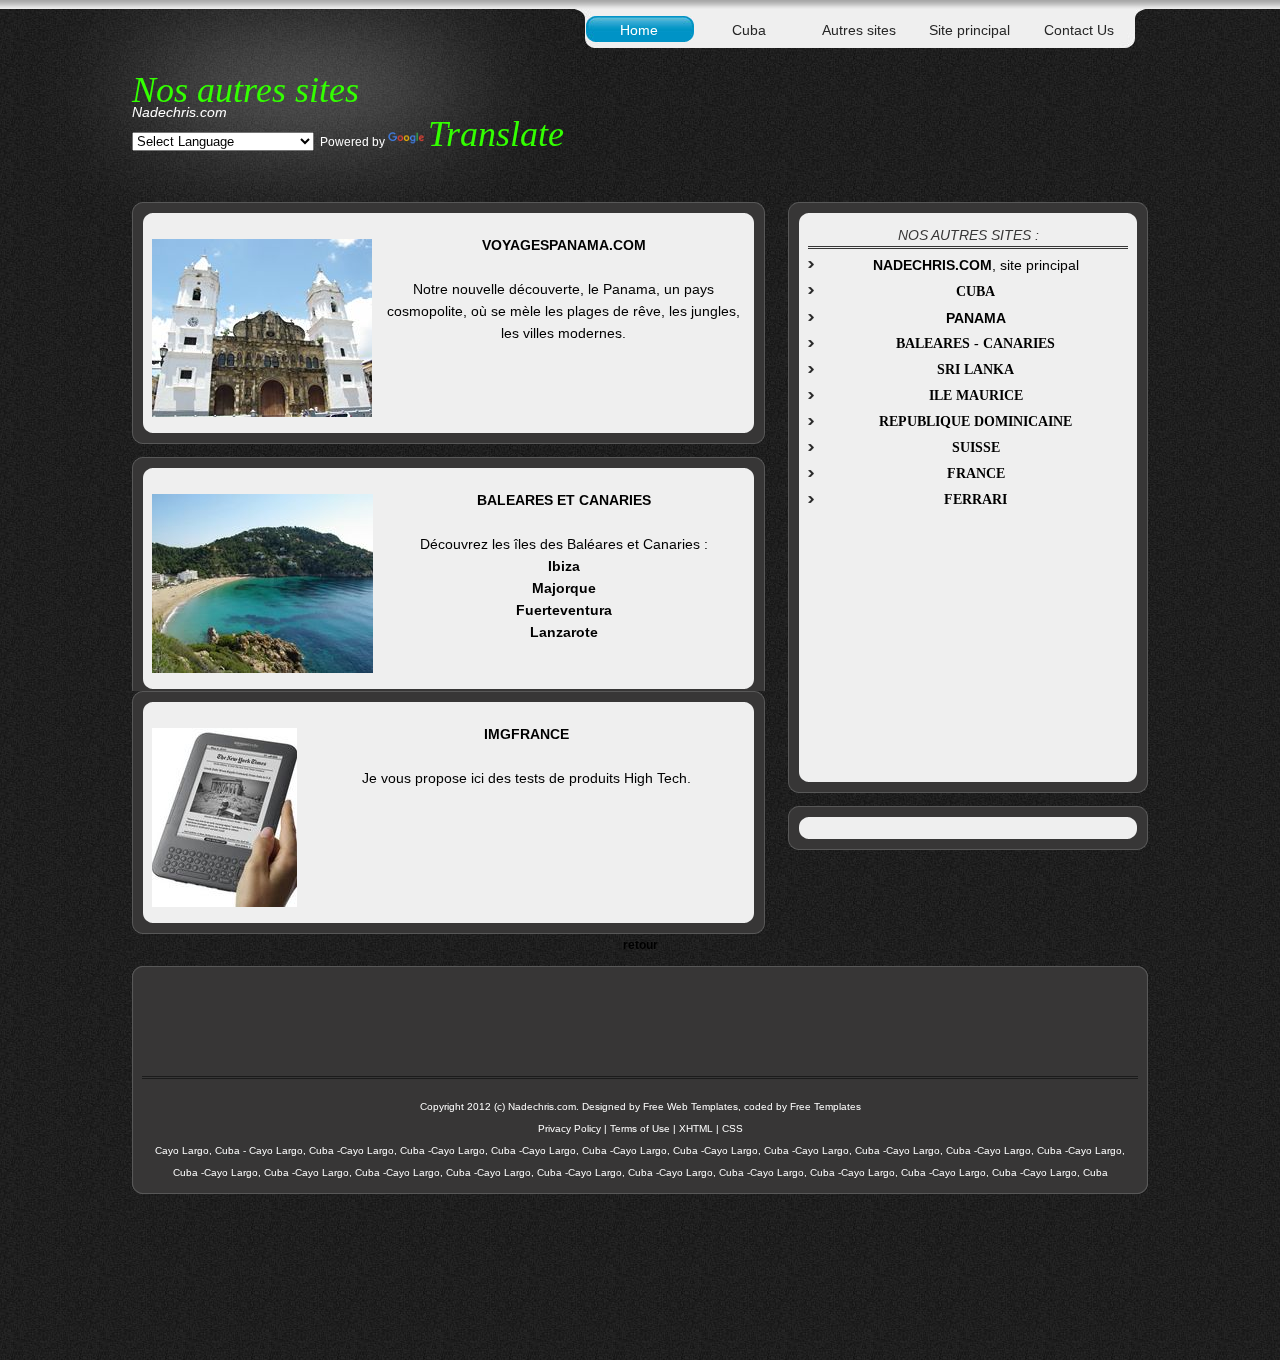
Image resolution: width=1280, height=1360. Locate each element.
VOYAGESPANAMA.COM (564, 245)
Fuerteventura (564, 610)
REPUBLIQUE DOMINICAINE (975, 421)
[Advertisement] (966, 640)
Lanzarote (564, 632)
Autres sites (859, 30)
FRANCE (976, 473)
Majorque (564, 588)
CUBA (975, 291)
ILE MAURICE (976, 395)
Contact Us (1079, 30)
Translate (496, 134)
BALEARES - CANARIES (975, 343)
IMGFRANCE (526, 734)
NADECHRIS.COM (932, 265)
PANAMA (976, 318)
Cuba (749, 30)
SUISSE (976, 447)
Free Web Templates (690, 1106)
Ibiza (564, 566)
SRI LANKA (975, 369)
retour (640, 945)
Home (639, 30)
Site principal (969, 30)
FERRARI (975, 499)
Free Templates (825, 1106)
